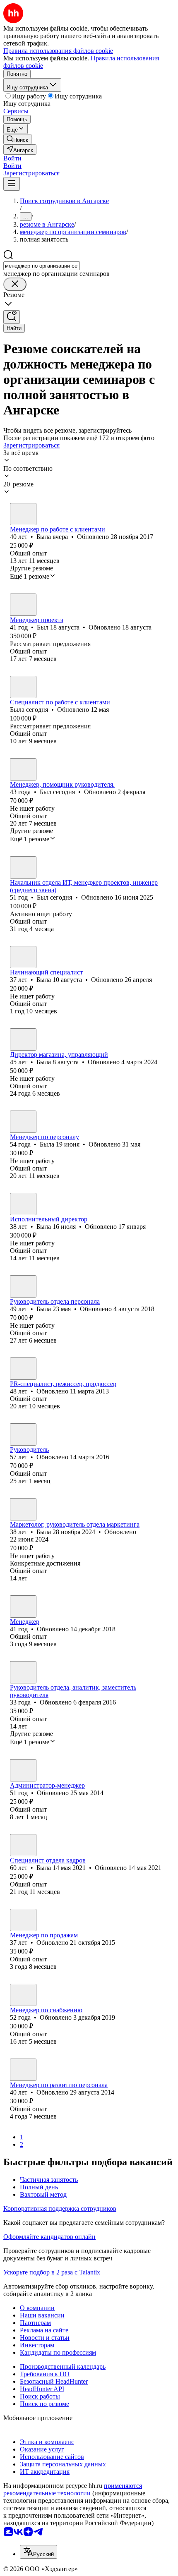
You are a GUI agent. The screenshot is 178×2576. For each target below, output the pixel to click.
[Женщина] (23, 514)
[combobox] (42, 266)
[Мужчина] (23, 605)
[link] (17, 139)
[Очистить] (15, 284)
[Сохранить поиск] (12, 317)
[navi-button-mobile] (12, 184)
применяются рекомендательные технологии (73, 2489)
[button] (12, 158)
